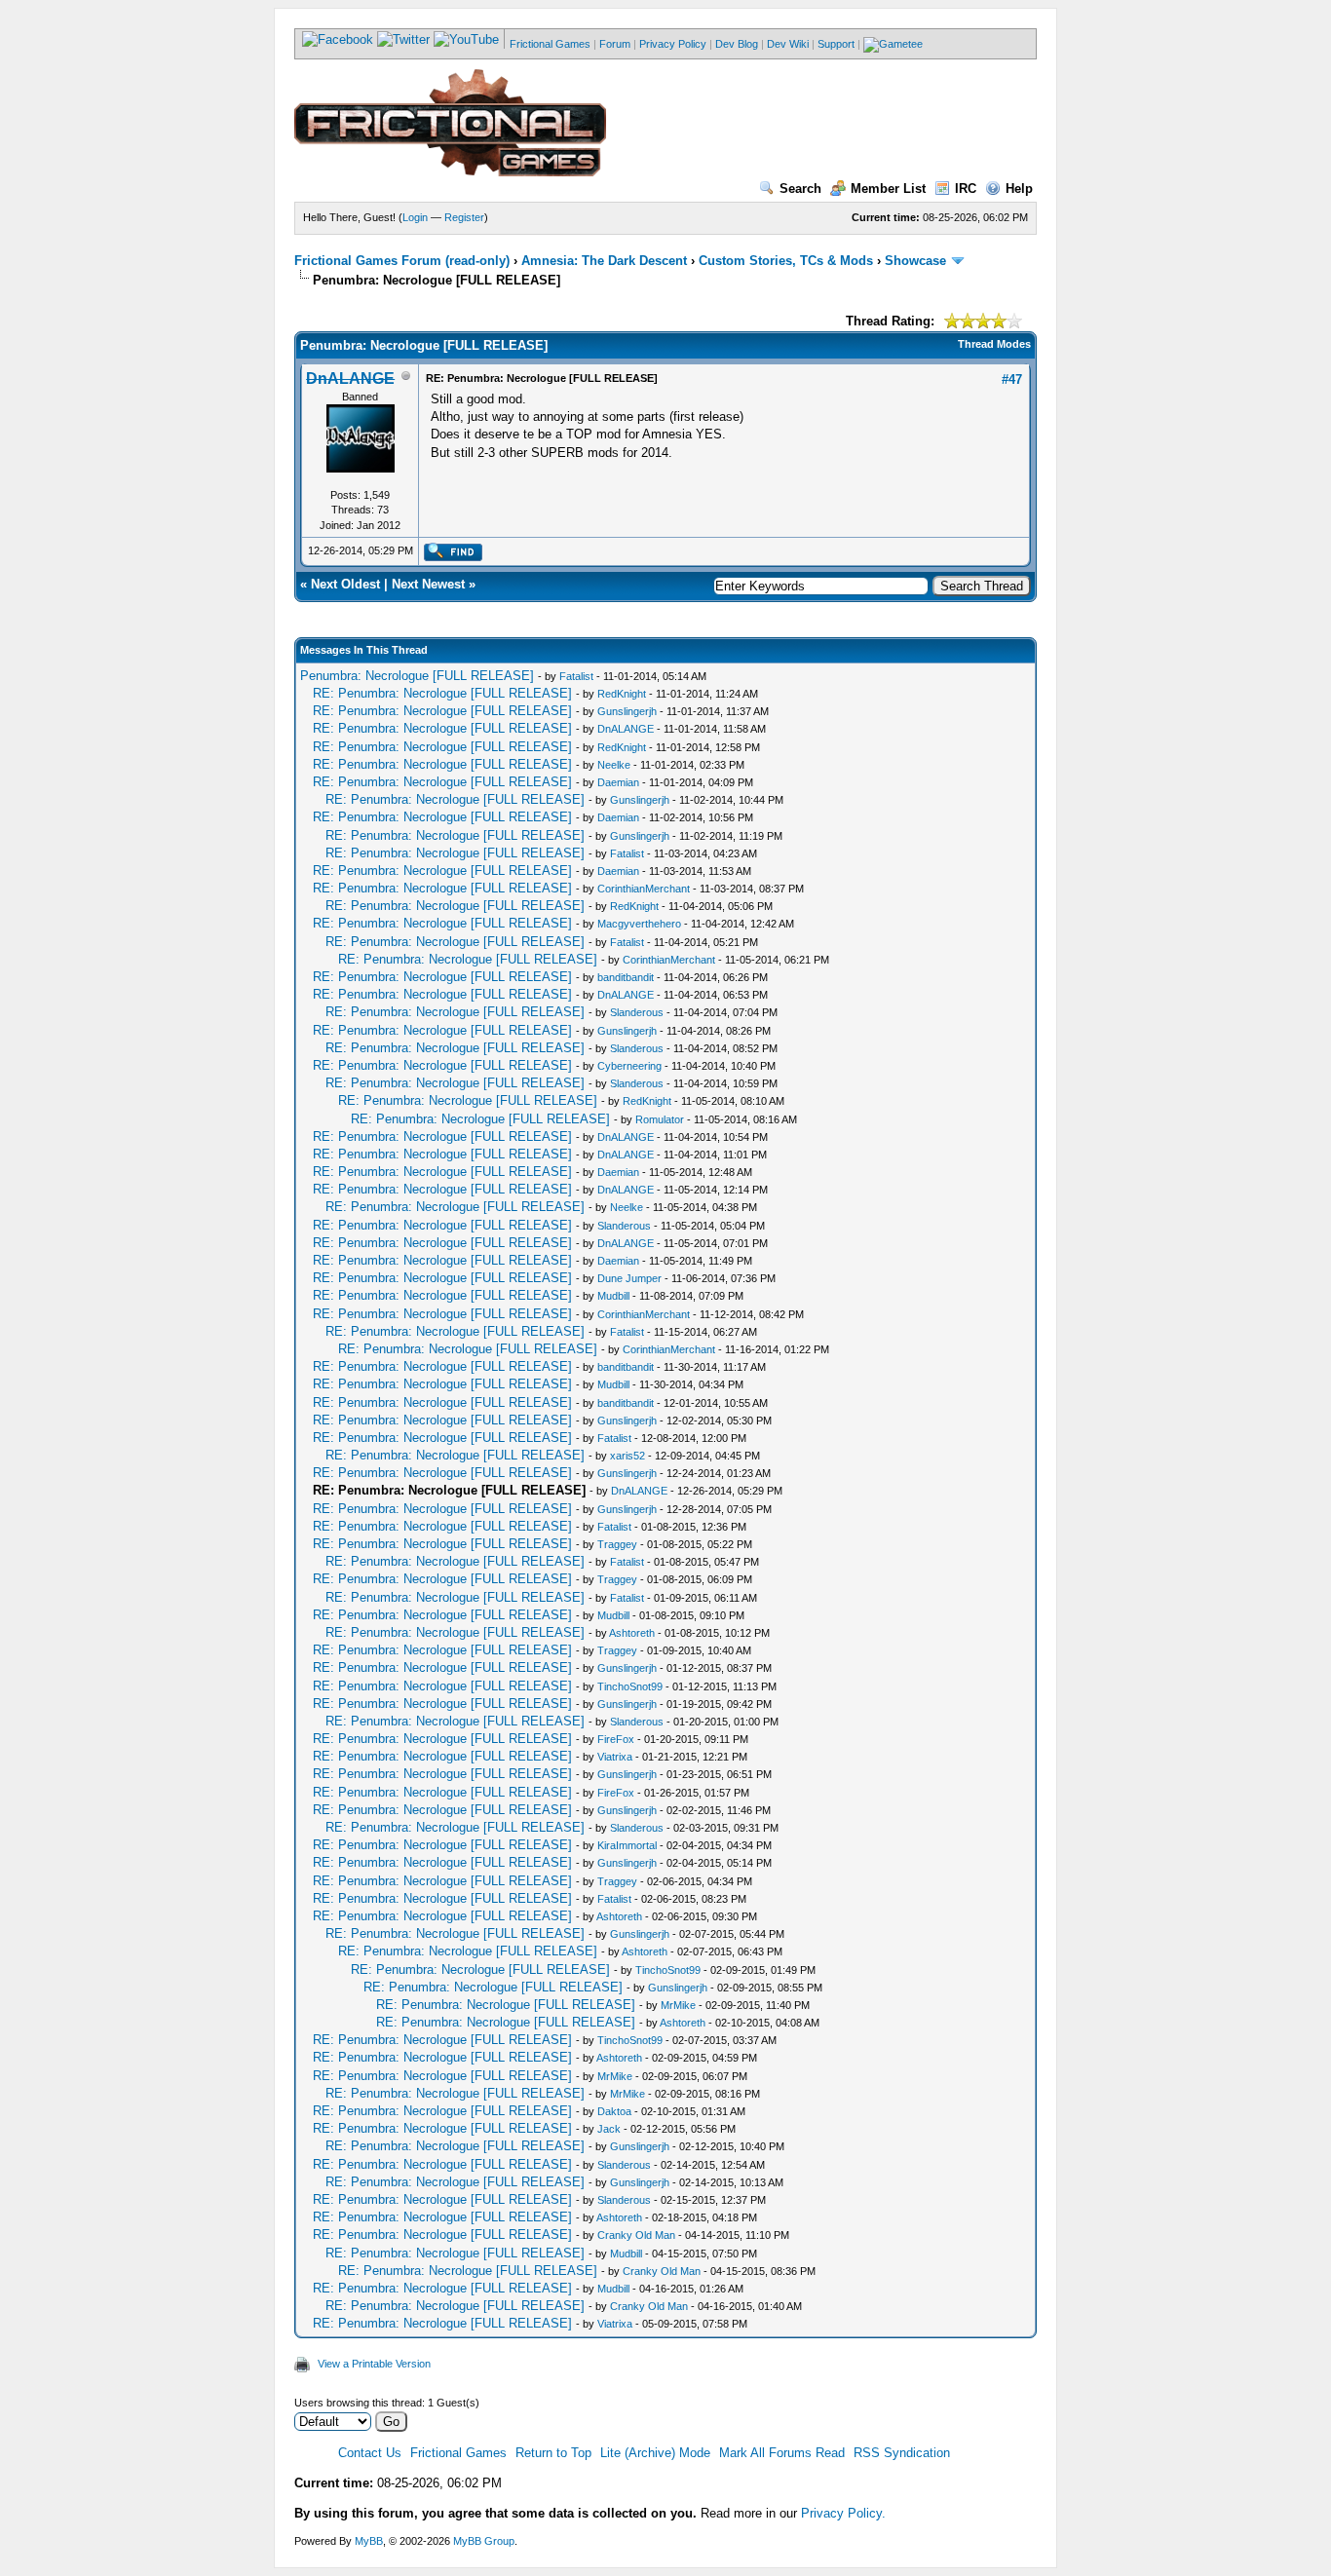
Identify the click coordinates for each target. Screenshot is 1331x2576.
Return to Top (553, 2453)
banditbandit (626, 977)
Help (1019, 189)
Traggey (617, 1544)
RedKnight (622, 694)
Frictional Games (550, 44)
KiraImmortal (627, 1845)
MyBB (369, 2541)
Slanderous (637, 1012)
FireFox (616, 1739)
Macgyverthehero (639, 924)
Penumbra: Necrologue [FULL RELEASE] (417, 676)
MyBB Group (484, 2541)
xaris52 (627, 1456)
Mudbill (613, 1296)
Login (415, 217)
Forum (615, 44)
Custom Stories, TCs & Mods (786, 261)
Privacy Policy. (843, 2513)
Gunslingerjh (627, 711)
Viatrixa (615, 1757)
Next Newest (428, 584)
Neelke (614, 765)
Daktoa (614, 2111)
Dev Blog (737, 44)
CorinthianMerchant (644, 889)
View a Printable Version (374, 2364)
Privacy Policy (673, 44)
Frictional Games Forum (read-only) (402, 261)
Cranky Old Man (636, 2235)
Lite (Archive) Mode (655, 2453)
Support (836, 44)
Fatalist (576, 676)
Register (464, 217)
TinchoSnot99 (630, 1686)
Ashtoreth (632, 1633)
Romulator (660, 1119)
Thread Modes (994, 344)
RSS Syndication (902, 2453)
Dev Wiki (788, 44)
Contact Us (370, 2453)
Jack (609, 2129)
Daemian (618, 782)
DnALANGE (626, 729)
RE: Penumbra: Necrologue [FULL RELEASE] (442, 693)
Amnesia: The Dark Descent (604, 261)
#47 (1012, 379)
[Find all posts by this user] (453, 557)
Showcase (915, 261)
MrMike (678, 2005)
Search (800, 189)
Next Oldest (345, 584)
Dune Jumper (629, 1278)
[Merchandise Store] (893, 44)
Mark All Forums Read (782, 2453)
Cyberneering (629, 1066)
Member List (888, 189)
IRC (966, 189)
